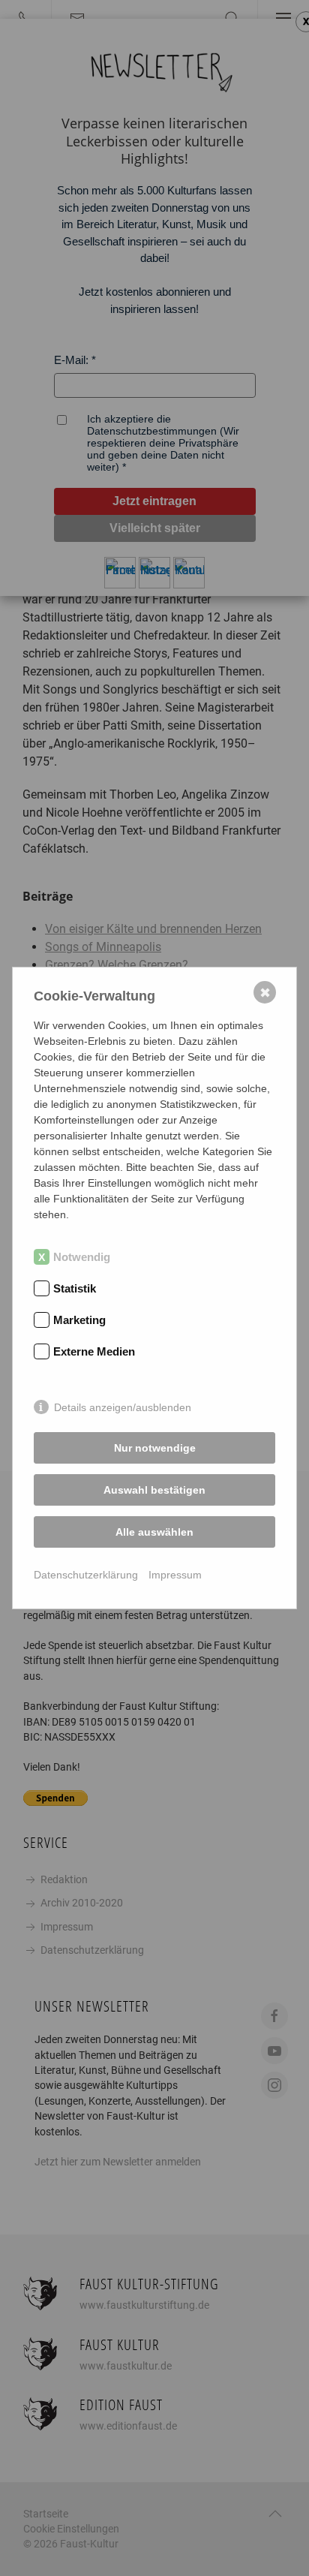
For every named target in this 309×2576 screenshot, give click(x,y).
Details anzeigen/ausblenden (123, 1407)
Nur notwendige (155, 1448)
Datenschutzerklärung (86, 1575)
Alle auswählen (154, 1532)
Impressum (175, 1575)
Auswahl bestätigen (154, 1490)
